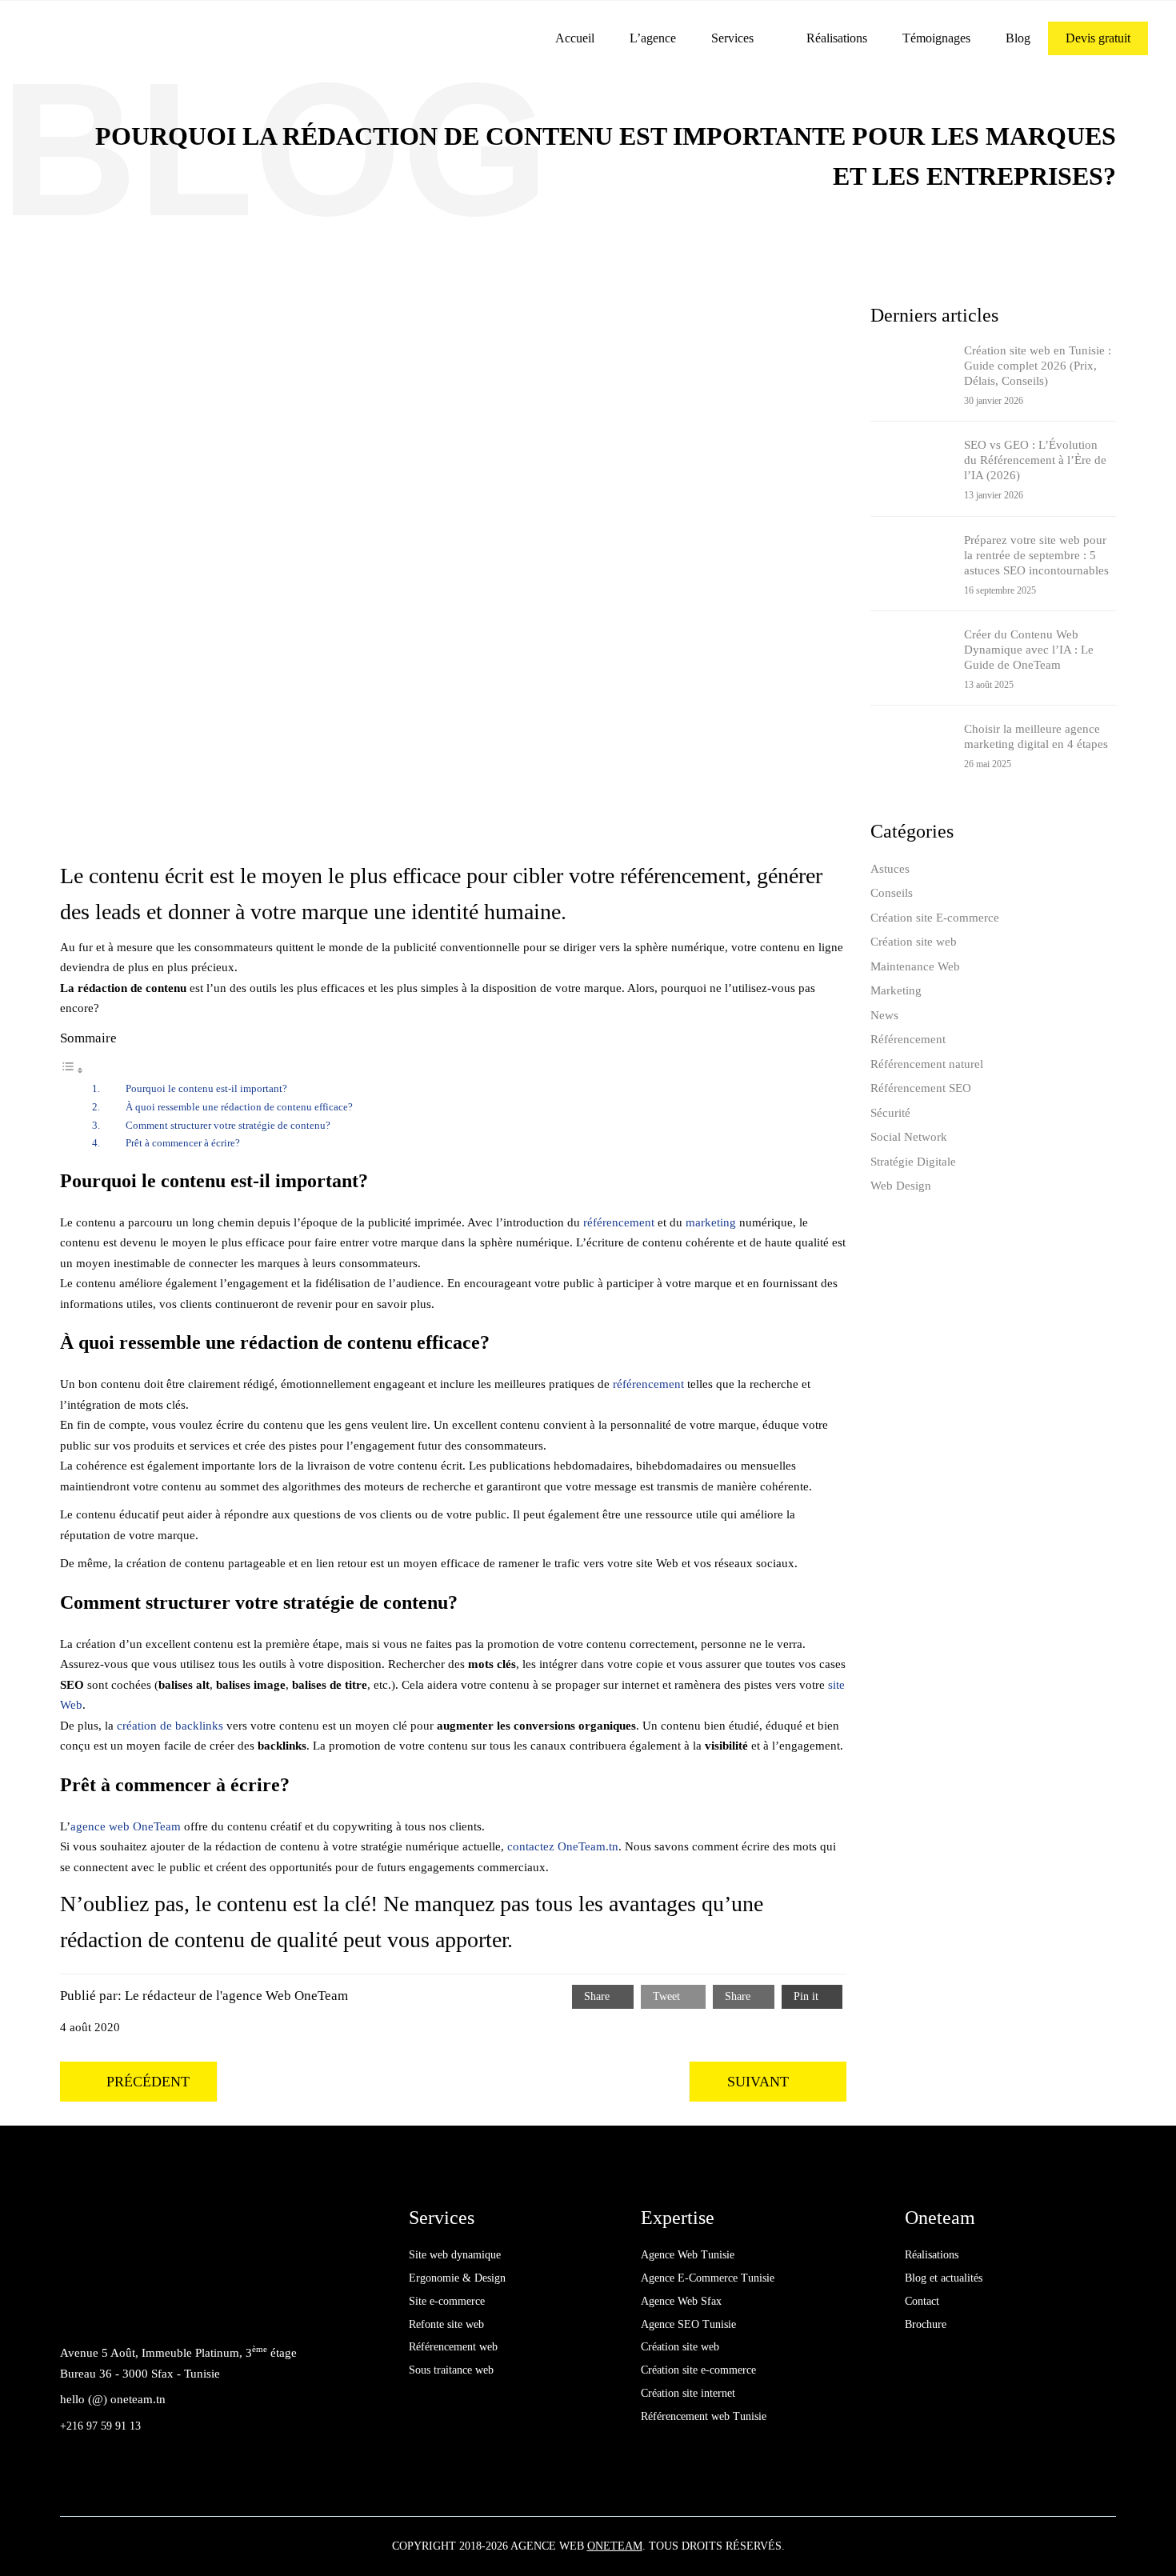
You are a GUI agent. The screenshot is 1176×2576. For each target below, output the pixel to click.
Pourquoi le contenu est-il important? (206, 1088)
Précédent (148, 2082)
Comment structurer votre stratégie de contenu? (228, 1125)
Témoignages (936, 38)
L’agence (653, 38)
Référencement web (453, 2347)
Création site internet (688, 2393)
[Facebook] (76, 2308)
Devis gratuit (1098, 38)
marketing (711, 1222)
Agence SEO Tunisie (688, 2324)
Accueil (575, 38)
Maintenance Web (915, 966)
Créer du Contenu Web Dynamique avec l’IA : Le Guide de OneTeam (1029, 650)
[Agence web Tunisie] (140, 37)
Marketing (896, 990)
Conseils (892, 893)
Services (732, 38)
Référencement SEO (921, 1088)
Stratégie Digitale (913, 1162)
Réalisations (837, 38)
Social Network (909, 1137)
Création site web (914, 942)
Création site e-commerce (698, 2370)
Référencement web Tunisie (704, 2416)
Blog (1018, 38)
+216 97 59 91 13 (100, 2426)
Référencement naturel (927, 1064)
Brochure (926, 2324)
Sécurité (890, 1113)
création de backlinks (170, 1726)
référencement (619, 1222)
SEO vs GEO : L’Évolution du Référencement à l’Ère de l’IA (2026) (1035, 460)
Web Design (901, 1186)
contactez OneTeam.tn (563, 1846)
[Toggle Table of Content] (72, 1071)
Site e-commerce (447, 2301)
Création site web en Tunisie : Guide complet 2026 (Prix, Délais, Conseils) (1038, 366)
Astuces (890, 869)
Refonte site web (446, 2324)
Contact (922, 2301)
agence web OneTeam (126, 1826)
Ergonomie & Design (457, 2278)
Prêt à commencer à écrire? (183, 1143)
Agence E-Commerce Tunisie (708, 2278)
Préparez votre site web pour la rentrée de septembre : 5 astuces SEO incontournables (1036, 555)
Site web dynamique (455, 2255)
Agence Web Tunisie (688, 2255)
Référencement (908, 1039)
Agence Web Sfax (681, 2301)
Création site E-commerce (935, 918)
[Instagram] (148, 2308)
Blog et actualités (944, 2278)
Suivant (758, 2082)
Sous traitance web (451, 2370)
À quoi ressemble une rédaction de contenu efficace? (239, 1107)
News (884, 1015)
